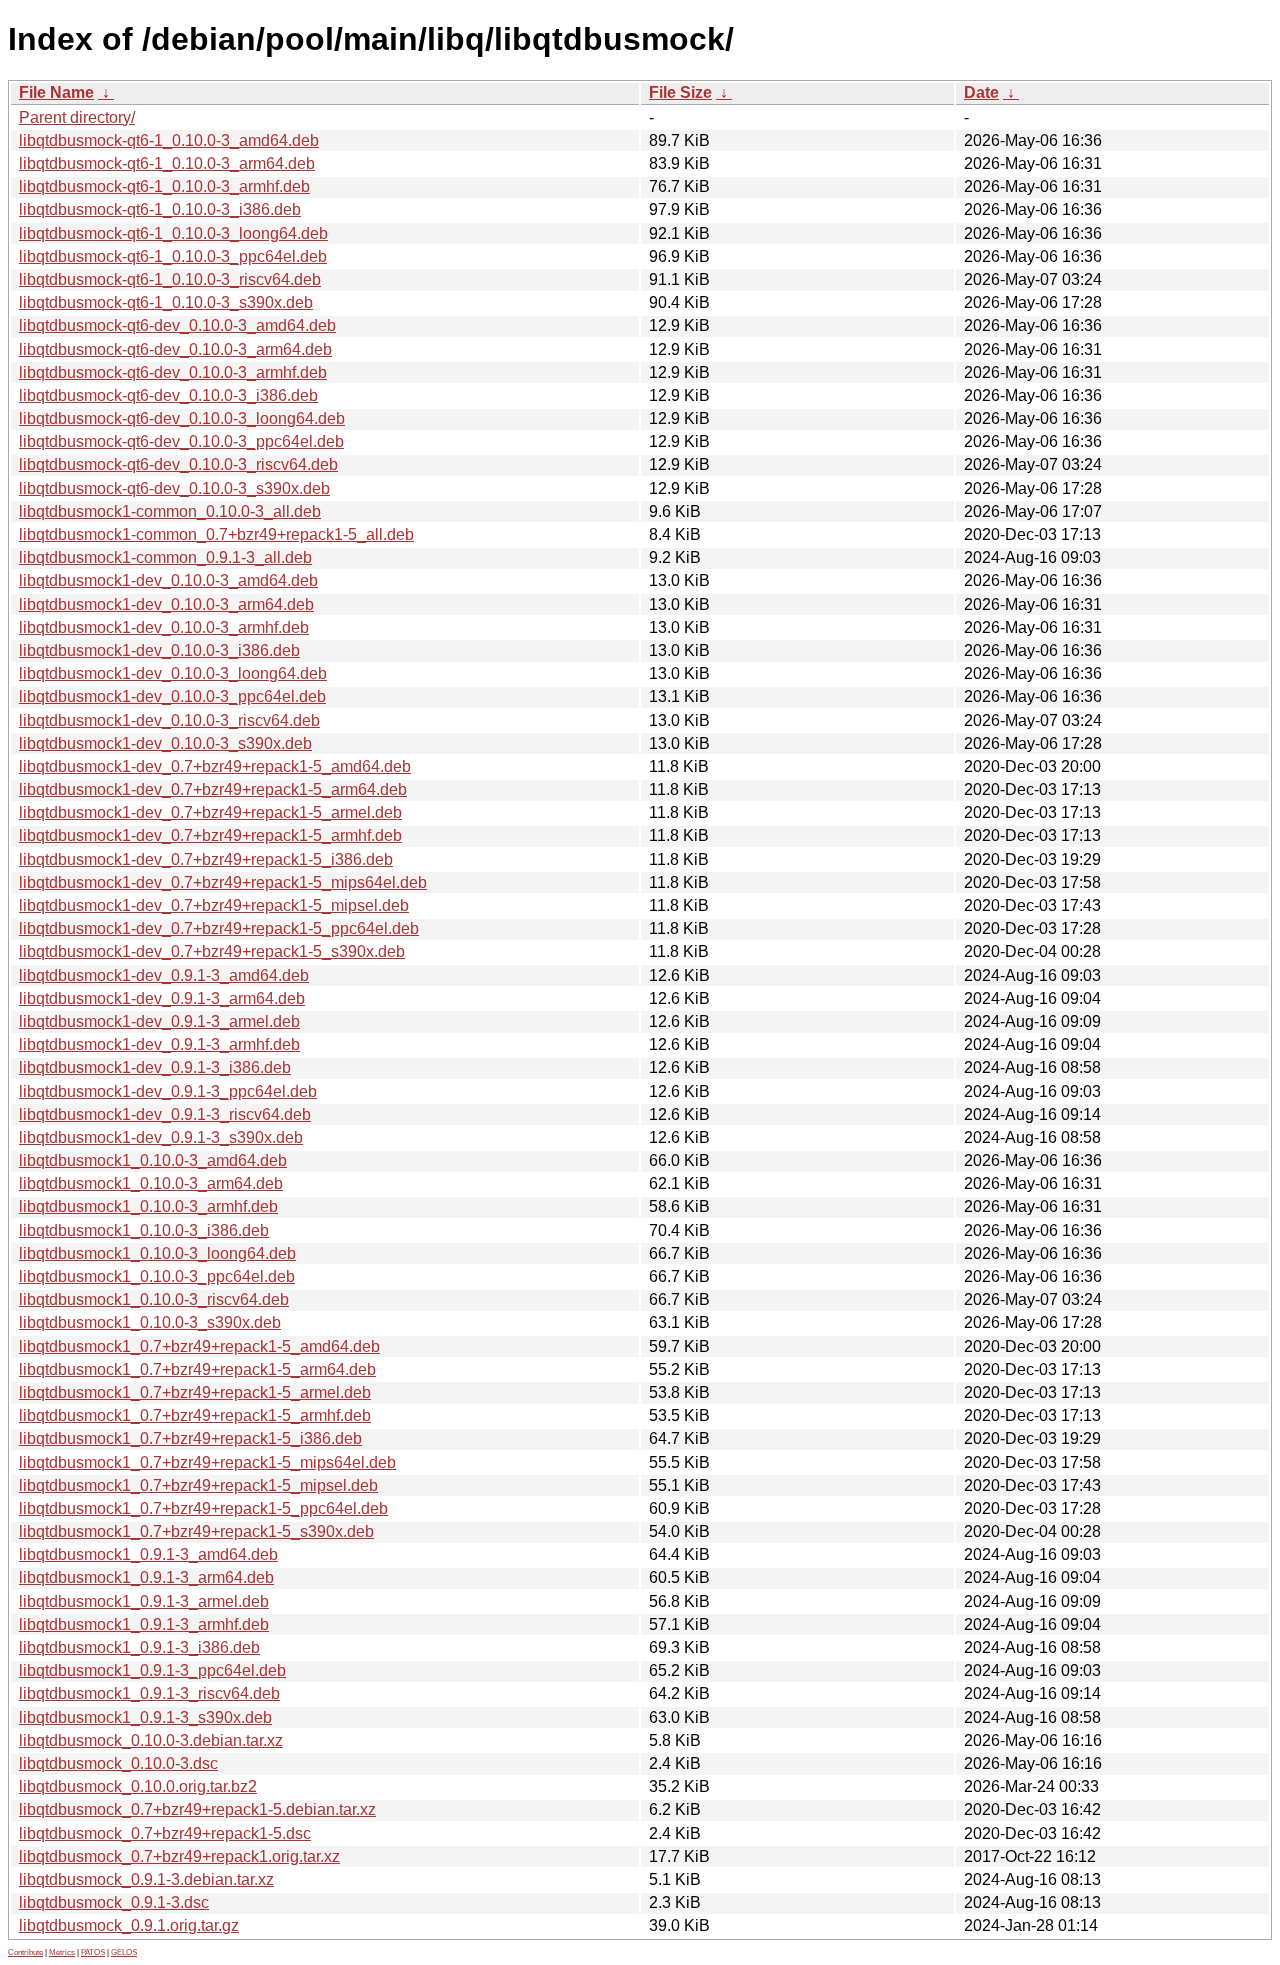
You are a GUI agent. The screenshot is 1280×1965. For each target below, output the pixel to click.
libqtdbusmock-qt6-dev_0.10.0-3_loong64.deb (182, 418)
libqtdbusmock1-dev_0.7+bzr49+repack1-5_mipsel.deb (214, 905)
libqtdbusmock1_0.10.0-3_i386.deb (144, 1230)
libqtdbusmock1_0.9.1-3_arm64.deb (146, 1577)
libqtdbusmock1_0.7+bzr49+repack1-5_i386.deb (190, 1438)
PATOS (93, 1952)
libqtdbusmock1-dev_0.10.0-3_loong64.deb (173, 673)
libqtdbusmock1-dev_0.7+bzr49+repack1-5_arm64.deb (213, 789)
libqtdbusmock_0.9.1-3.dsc (114, 1902)
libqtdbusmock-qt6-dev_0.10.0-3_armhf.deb (173, 372)
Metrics (62, 1952)
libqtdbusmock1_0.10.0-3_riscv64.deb (154, 1299)
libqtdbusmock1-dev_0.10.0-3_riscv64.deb (169, 720)
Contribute (25, 1952)
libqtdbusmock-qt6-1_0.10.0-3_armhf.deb (164, 186)
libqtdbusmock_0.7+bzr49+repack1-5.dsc (165, 1833)
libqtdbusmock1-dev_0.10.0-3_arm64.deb (166, 604)
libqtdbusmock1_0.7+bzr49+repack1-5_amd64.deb (199, 1346)
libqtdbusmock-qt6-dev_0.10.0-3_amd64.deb (177, 325)
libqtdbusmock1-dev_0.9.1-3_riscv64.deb (165, 1114)
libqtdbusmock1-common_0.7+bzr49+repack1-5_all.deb (216, 534)
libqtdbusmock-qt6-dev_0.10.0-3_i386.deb (168, 395)
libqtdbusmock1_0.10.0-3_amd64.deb (153, 1160)
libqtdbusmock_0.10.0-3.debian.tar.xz (151, 1740)
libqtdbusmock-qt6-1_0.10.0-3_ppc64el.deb (173, 256)
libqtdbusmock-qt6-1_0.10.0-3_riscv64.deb (170, 279)
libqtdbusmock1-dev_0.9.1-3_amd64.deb (164, 975)
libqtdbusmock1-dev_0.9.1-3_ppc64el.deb (168, 1091)
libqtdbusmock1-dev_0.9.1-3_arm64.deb (162, 998)
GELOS (124, 1952)
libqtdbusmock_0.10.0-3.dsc (118, 1763)
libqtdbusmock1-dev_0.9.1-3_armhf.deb (159, 1044)
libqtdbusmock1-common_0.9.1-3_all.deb (165, 557)
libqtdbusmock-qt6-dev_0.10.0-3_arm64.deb (175, 349)
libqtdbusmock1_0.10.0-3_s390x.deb (150, 1322)
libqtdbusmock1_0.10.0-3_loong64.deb (157, 1253)
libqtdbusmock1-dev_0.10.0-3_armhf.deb (164, 627)
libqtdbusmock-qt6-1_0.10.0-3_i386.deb (160, 209)
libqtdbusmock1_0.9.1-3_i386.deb (139, 1647)
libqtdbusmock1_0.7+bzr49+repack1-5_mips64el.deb (207, 1462)
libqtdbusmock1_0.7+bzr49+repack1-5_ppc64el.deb (203, 1508)
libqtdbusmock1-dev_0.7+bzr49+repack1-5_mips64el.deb (223, 882)
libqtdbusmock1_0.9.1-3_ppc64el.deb (152, 1670)
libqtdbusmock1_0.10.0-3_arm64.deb (151, 1183)
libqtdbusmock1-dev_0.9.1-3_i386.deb (155, 1067)
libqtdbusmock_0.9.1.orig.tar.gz (129, 1925)
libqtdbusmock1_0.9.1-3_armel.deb (144, 1601)
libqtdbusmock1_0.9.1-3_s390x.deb (145, 1717)
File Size (680, 92)
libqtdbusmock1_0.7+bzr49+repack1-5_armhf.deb (195, 1415)
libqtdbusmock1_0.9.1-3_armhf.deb (144, 1624)
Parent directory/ (77, 117)
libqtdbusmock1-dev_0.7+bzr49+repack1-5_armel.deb (210, 812)
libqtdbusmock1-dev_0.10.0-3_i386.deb (159, 650)
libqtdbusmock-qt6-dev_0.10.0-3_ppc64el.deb (181, 441)
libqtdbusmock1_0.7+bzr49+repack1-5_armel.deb (195, 1392)
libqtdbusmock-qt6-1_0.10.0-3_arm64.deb (167, 163)
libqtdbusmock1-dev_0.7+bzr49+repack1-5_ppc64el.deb (219, 928)
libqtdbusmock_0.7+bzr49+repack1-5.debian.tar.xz (197, 1809)
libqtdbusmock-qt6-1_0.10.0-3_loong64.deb (173, 233)
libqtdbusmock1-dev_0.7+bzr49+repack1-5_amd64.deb (215, 766)
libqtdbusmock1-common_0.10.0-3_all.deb (170, 511)
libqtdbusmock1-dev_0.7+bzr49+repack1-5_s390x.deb (212, 951)
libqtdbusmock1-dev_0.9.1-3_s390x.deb (161, 1137)
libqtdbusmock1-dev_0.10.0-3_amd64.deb (168, 580)
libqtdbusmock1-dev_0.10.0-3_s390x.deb (165, 743)
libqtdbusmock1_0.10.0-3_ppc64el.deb (157, 1276)
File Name (56, 92)
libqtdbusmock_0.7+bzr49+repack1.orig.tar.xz (179, 1856)
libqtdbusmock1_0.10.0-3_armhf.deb (148, 1206)
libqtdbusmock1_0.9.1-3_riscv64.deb (149, 1693)
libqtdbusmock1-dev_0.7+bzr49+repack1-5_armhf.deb (210, 835)
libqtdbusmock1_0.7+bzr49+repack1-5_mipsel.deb (198, 1485)
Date (981, 92)
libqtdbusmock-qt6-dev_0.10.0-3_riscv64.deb (178, 464)
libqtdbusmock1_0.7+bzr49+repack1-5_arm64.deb (197, 1369)
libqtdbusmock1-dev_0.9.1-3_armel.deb (159, 1021)
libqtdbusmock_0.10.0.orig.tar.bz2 (138, 1786)
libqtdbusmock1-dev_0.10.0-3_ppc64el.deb (172, 696)
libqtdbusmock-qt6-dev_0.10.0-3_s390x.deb (174, 488)
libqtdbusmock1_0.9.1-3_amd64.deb (148, 1554)
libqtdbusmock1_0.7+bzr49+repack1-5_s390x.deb (196, 1531)
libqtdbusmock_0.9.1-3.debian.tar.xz (146, 1879)
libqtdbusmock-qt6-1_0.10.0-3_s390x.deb (166, 302)
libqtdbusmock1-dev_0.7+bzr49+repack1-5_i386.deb (206, 859)
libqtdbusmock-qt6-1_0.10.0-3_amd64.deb (169, 140)
